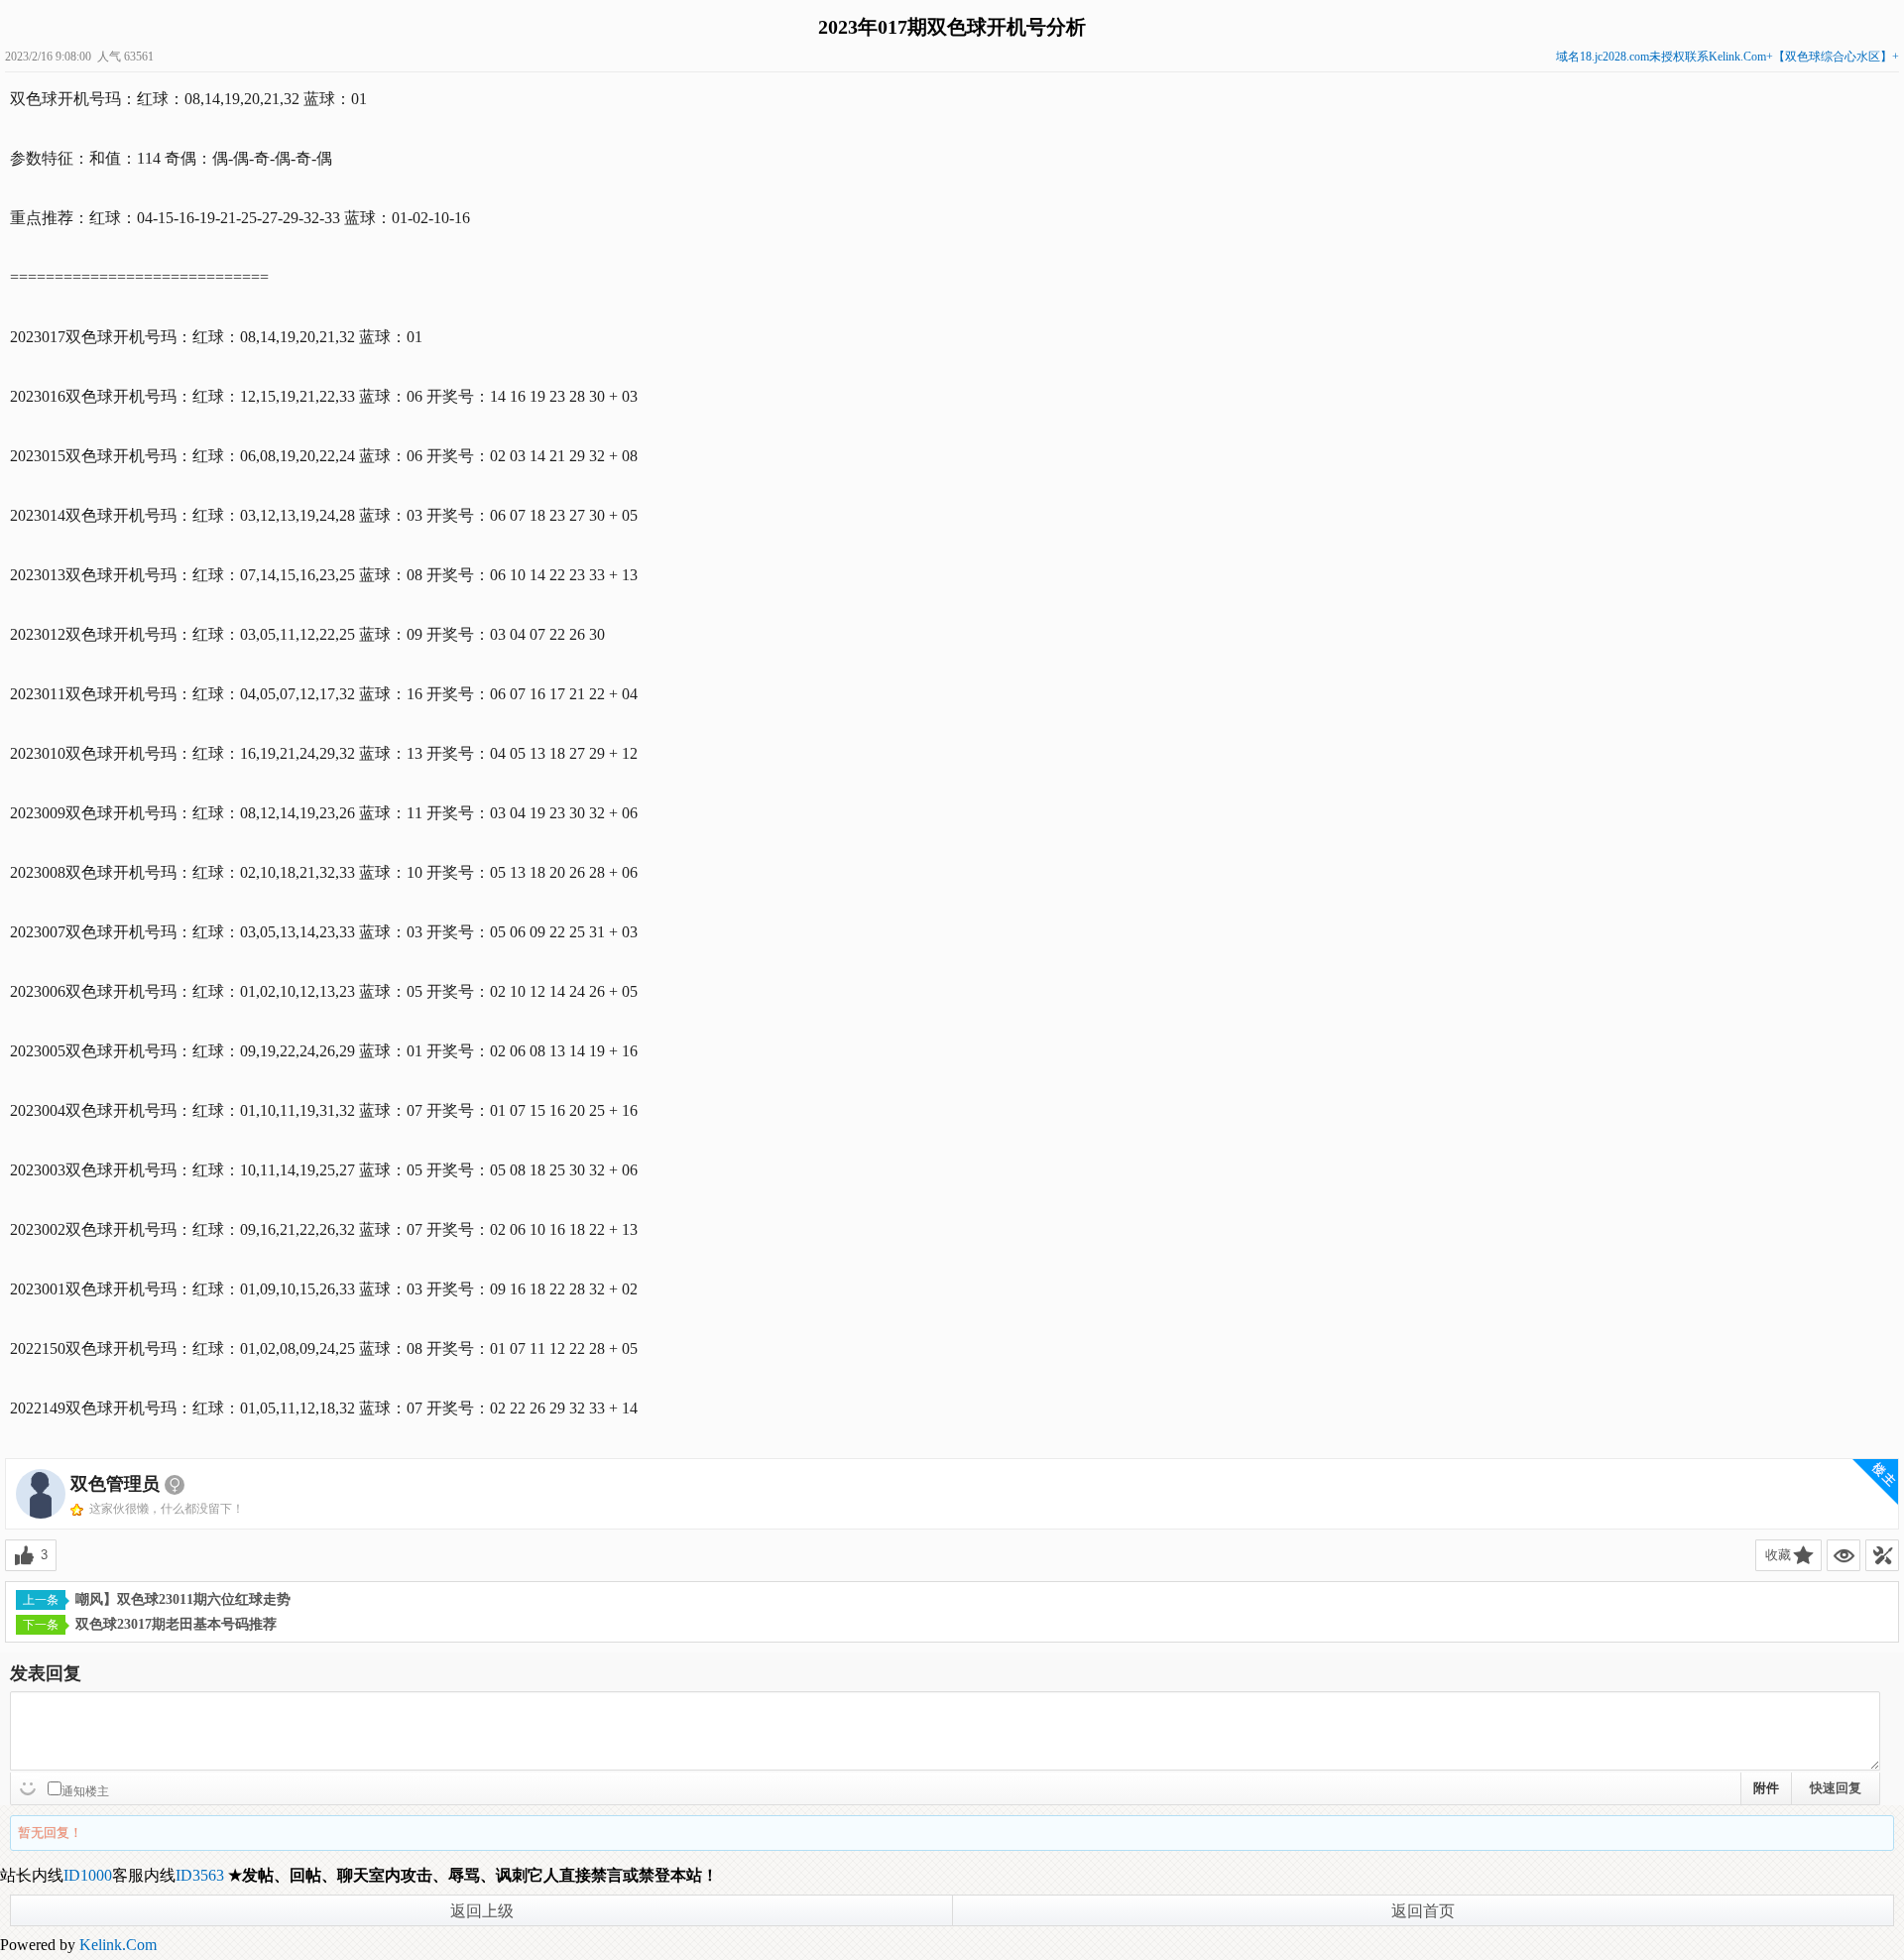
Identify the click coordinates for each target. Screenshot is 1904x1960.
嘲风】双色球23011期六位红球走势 (183, 1599)
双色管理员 (115, 1484)
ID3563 (200, 1875)
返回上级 (482, 1911)
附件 (1766, 1788)
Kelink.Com (118, 1945)
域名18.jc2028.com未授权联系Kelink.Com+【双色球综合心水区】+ (1727, 57)
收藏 (1778, 1555)
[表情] (30, 1786)
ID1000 (88, 1875)
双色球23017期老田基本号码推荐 (176, 1624)
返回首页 (1423, 1911)
